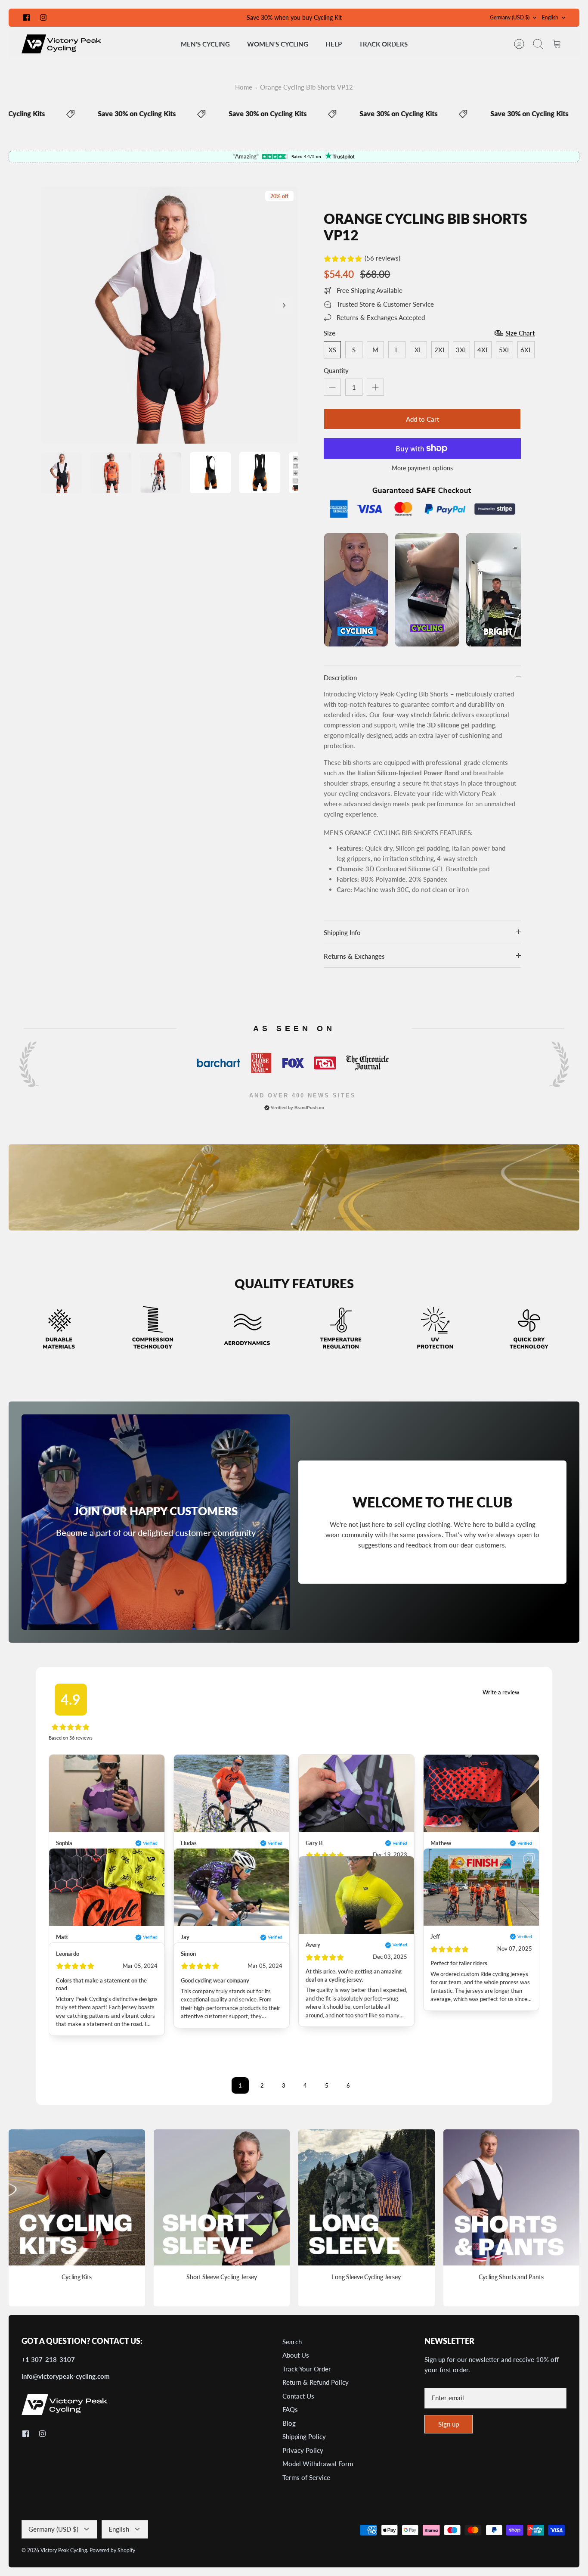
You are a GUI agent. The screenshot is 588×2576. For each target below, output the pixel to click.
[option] (170, 315)
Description (340, 677)
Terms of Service (306, 2477)
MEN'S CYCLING (205, 44)
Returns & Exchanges (354, 956)
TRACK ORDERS (383, 44)
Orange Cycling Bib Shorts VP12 (306, 87)
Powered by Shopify (112, 2550)
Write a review (501, 1692)
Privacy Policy (303, 2450)
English (550, 17)
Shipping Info (342, 932)
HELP (334, 44)
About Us (296, 2355)
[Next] (284, 305)
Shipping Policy (304, 2436)
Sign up (449, 2424)
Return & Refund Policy (316, 2382)
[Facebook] (26, 17)
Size (330, 333)
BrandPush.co (309, 1108)
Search (292, 2342)
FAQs (290, 2409)
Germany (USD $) (510, 17)
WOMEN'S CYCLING (278, 44)
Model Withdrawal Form (318, 2464)
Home (244, 87)
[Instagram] (43, 17)
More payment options (422, 468)
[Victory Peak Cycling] (61, 44)
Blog (289, 2423)
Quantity (336, 370)
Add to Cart (422, 419)
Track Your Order (307, 2369)
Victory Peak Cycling (64, 2550)
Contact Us (298, 2396)
